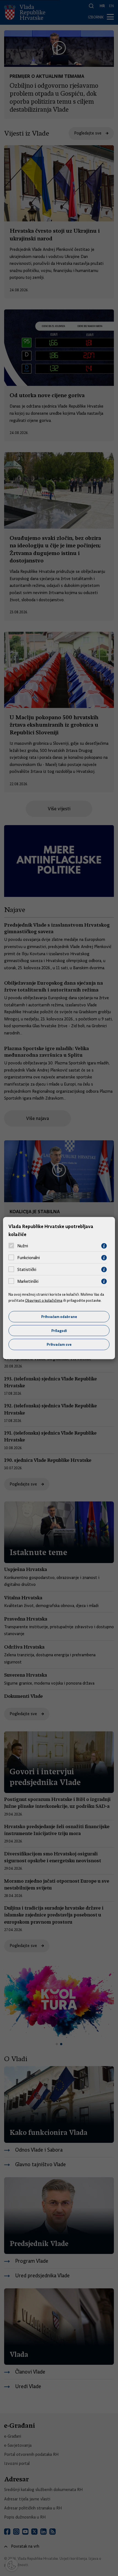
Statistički (27, 1270)
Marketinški (28, 1281)
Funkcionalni (29, 1258)
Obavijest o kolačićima (44, 1300)
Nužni (23, 1246)
